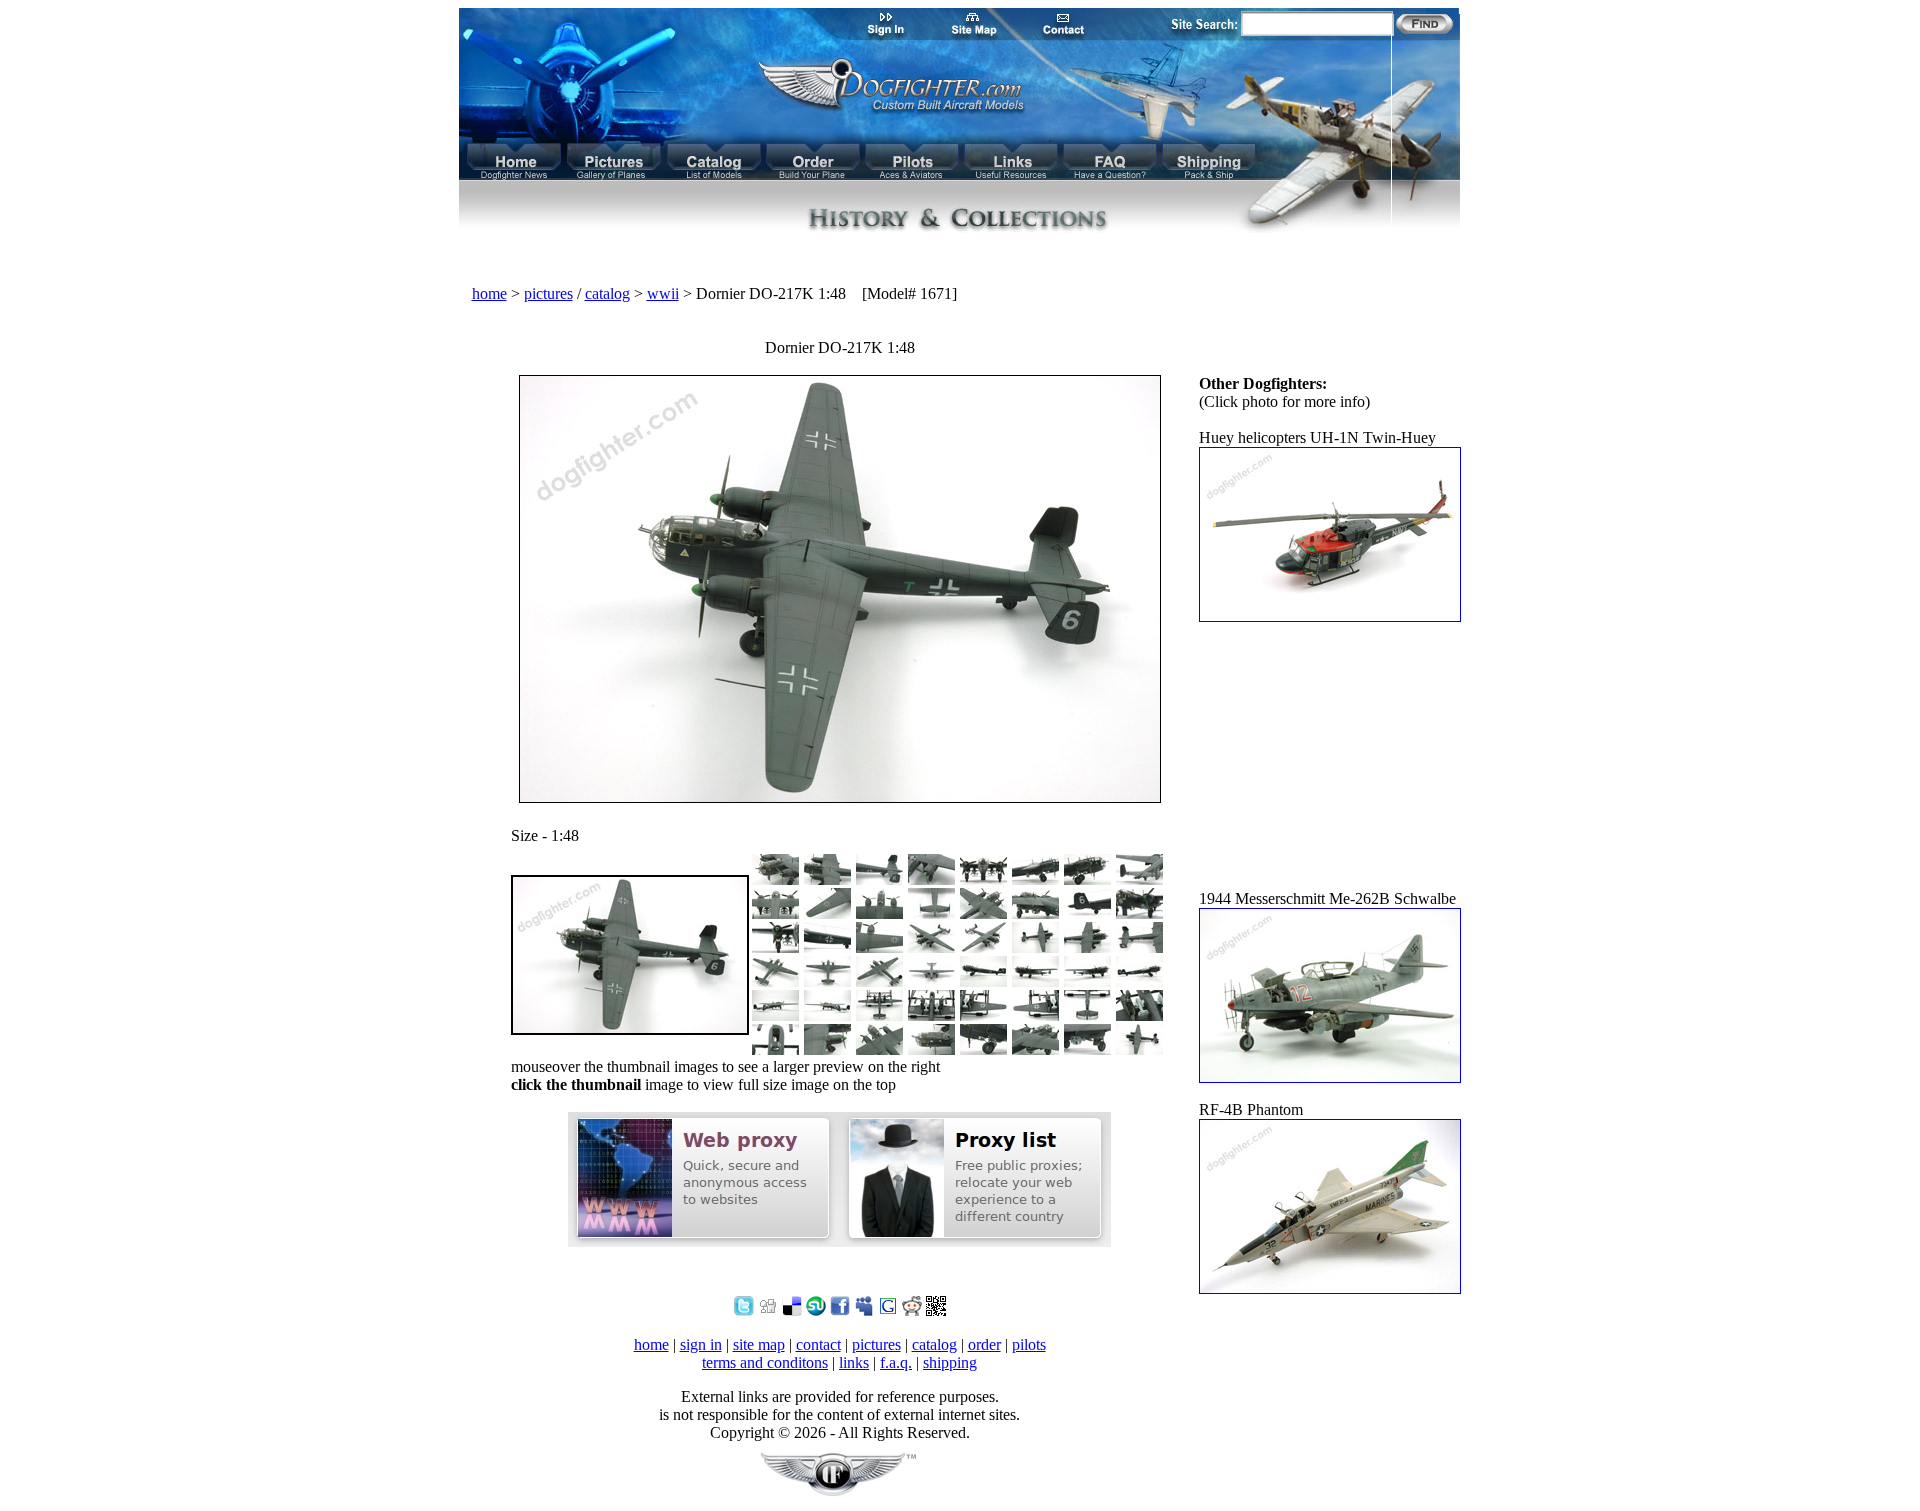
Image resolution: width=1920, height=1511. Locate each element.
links (854, 1362)
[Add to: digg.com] (768, 1310)
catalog (607, 293)
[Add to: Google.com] (888, 1310)
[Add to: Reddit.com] (912, 1310)
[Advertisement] (960, 259)
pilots (1029, 1344)
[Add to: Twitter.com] (744, 1310)
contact (818, 1344)
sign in (701, 1344)
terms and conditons (765, 1362)
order (984, 1344)
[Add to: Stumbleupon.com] (816, 1310)
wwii (663, 293)
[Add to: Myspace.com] (864, 1310)
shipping (950, 1362)
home (489, 293)
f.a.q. (896, 1362)
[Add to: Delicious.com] (792, 1310)
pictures (548, 293)
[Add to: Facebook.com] (840, 1310)
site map (759, 1344)
